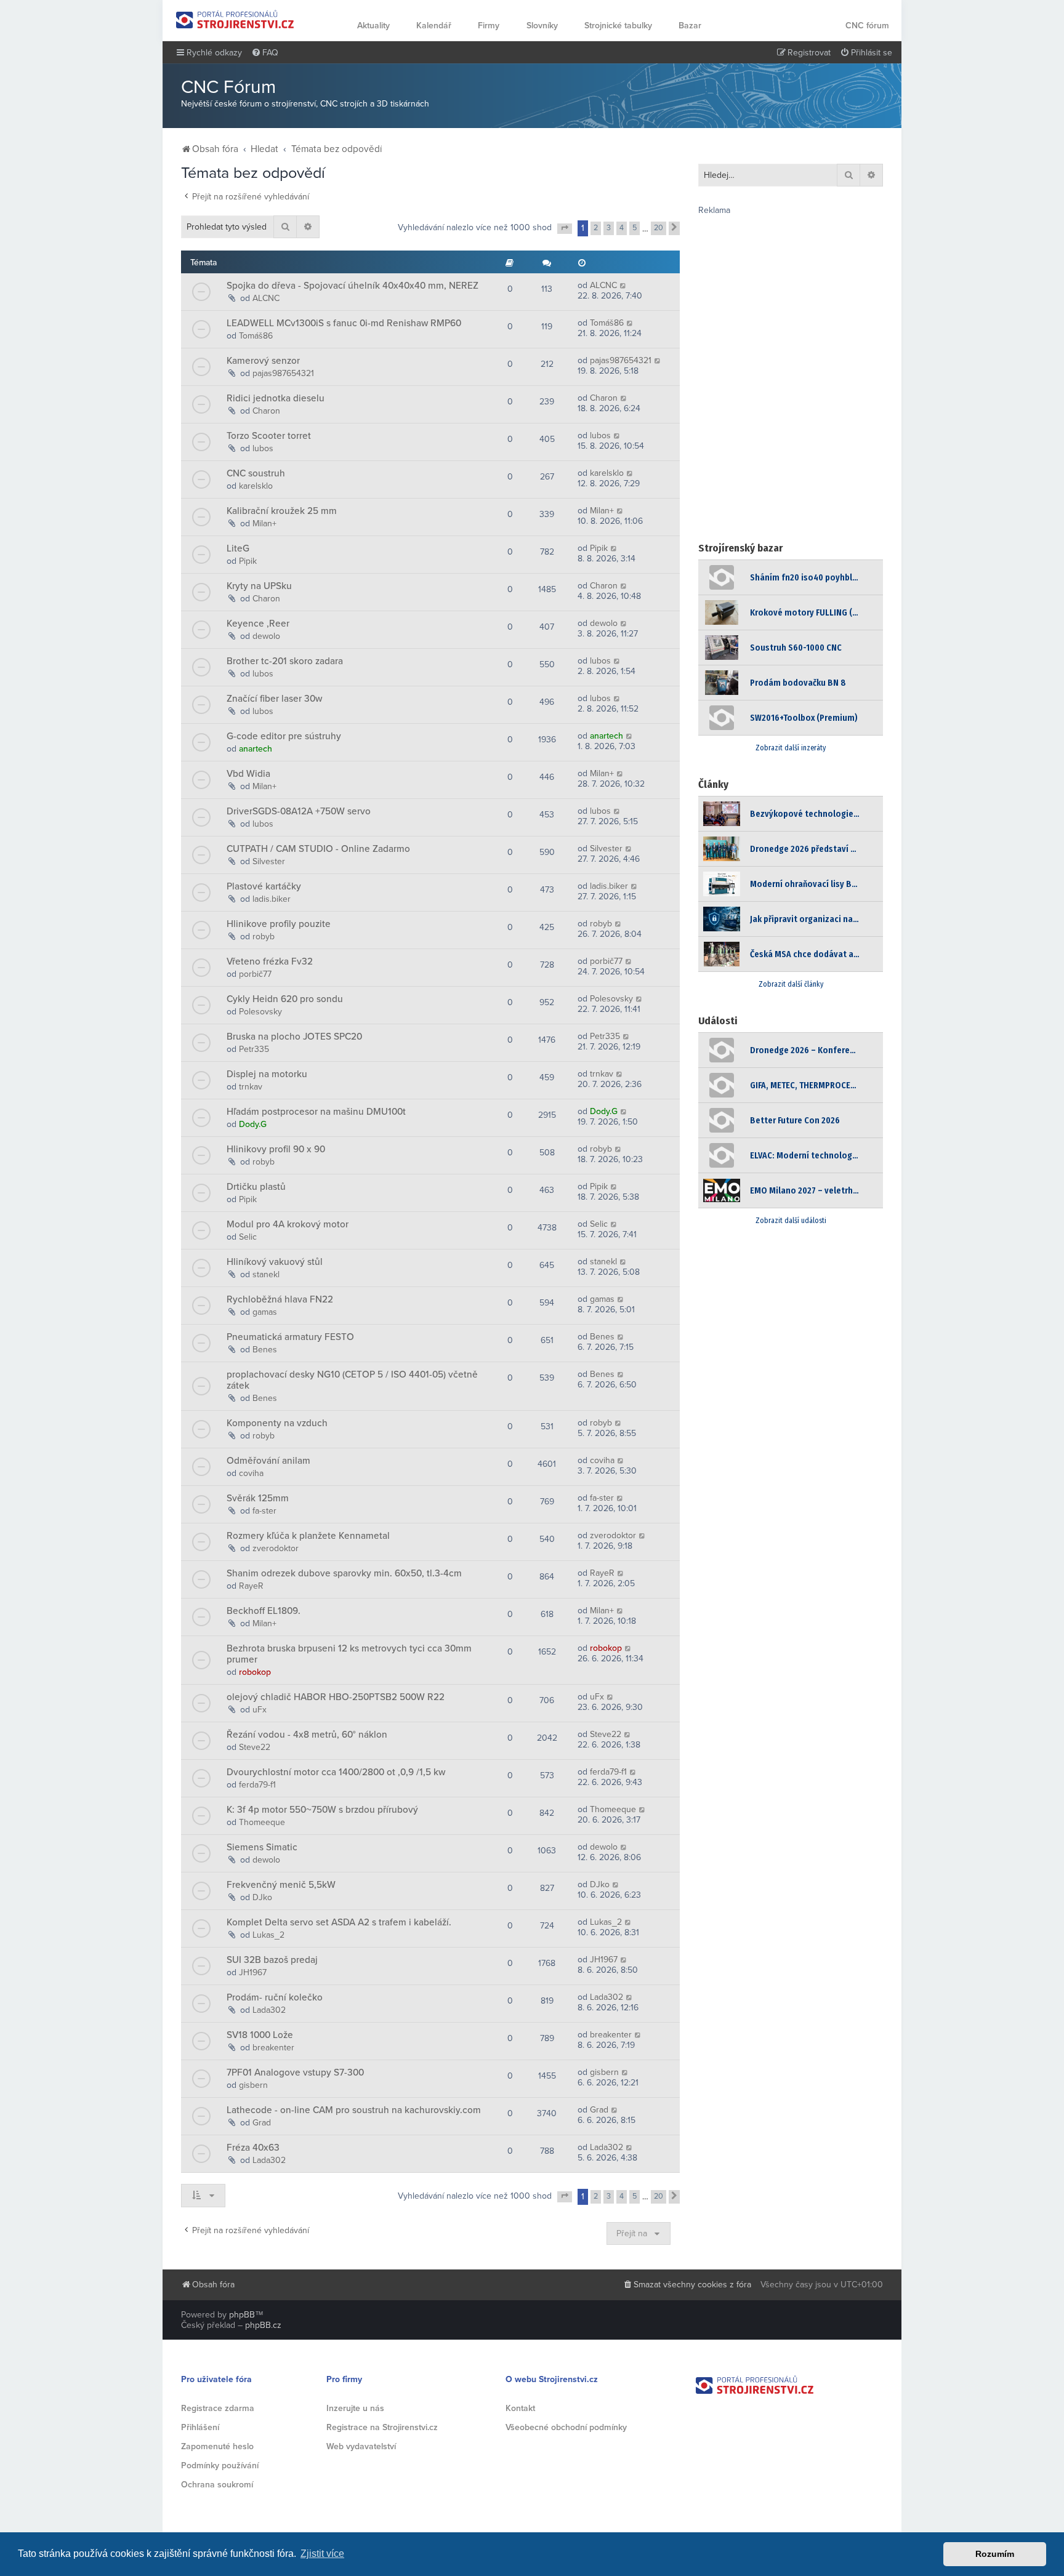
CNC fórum (867, 26)
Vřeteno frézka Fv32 (270, 961)
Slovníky (542, 26)
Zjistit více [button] (322, 2554)
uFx (260, 1710)
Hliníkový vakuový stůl (275, 1262)
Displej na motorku (267, 1074)
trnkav (251, 1087)
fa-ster (264, 1511)
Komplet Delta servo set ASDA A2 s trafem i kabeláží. (339, 1922)
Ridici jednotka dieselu (276, 398)
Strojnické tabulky (618, 26)
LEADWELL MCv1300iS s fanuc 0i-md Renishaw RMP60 (344, 323)
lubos (263, 448)
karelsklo (256, 486)
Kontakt (520, 2408)
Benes (265, 1350)
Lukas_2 (268, 1935)
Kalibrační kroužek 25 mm (282, 511)
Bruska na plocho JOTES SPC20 (294, 1037)
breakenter (273, 2048)
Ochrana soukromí (217, 2485)
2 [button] (596, 228)
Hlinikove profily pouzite (279, 924)
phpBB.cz (263, 2325)
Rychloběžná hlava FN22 (280, 1299)
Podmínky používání (220, 2466)
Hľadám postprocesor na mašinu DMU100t (316, 1112)
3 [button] (609, 228)
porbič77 (255, 974)
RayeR (251, 1586)
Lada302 (269, 2010)
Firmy (489, 26)
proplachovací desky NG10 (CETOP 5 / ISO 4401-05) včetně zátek (352, 1380)
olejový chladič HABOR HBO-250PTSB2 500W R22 (336, 1697)
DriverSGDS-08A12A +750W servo (299, 811)
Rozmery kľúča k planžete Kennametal (308, 1536)
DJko (262, 1897)
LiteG (238, 548)
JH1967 (253, 1972)
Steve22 (255, 1747)
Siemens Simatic (262, 1847)
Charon (266, 411)
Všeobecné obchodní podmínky (566, 2427)
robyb (264, 937)
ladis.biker (272, 899)
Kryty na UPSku (259, 586)
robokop (255, 1672)
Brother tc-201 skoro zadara (285, 661)
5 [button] (635, 228)
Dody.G (253, 1124)
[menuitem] (265, 53)
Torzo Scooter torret (269, 436)
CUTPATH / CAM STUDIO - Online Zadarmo (318, 849)
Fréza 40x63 (253, 2148)
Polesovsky (260, 1012)
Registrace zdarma (218, 2408)
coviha (251, 1473)
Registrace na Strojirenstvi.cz (382, 2427)
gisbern (253, 2085)
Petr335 (254, 1049)
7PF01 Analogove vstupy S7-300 (295, 2072)
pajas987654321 (283, 373)
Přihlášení (200, 2427)
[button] (565, 229)
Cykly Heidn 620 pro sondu (285, 999)
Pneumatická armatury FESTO (290, 1337)
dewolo (266, 636)
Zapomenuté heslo (217, 2446)
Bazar (690, 26)
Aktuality (373, 26)
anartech (256, 749)
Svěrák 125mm (258, 1498)
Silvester (269, 861)
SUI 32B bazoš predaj (272, 1960)
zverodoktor (276, 1548)
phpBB (242, 2315)
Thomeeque (262, 1822)
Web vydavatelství (361, 2446)
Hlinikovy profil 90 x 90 (276, 1149)
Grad (262, 2123)
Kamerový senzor (263, 361)
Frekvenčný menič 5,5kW (281, 1885)
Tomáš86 (256, 336)
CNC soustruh (256, 473)
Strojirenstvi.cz (235, 19)
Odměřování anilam (268, 1461)
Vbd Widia (248, 774)
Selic (248, 1237)
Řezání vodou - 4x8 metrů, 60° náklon (307, 1735)
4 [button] (622, 228)
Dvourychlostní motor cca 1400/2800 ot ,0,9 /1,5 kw (336, 1772)
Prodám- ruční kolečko (275, 1997)
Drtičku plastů (256, 1187)
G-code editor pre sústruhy (284, 736)
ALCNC (266, 298)
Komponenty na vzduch (277, 1423)
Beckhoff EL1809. (264, 1611)
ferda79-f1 (257, 1785)
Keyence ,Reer (258, 624)
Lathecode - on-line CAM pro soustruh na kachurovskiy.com (354, 2110)
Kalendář (434, 26)
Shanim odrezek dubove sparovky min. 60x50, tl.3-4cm (344, 1573)
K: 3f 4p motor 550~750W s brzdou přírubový (322, 1810)
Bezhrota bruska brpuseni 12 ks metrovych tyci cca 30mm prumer (349, 1654)
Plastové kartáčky (264, 886)
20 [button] (659, 228)
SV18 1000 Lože (260, 2035)
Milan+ (264, 524)
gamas (265, 1312)
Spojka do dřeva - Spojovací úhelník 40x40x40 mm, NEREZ (353, 286)
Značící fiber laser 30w (274, 699)
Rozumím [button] (995, 2554)
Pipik (248, 561)
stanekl (266, 1274)
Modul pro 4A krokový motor (288, 1224)
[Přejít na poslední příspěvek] (623, 285)
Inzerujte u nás (355, 2408)
